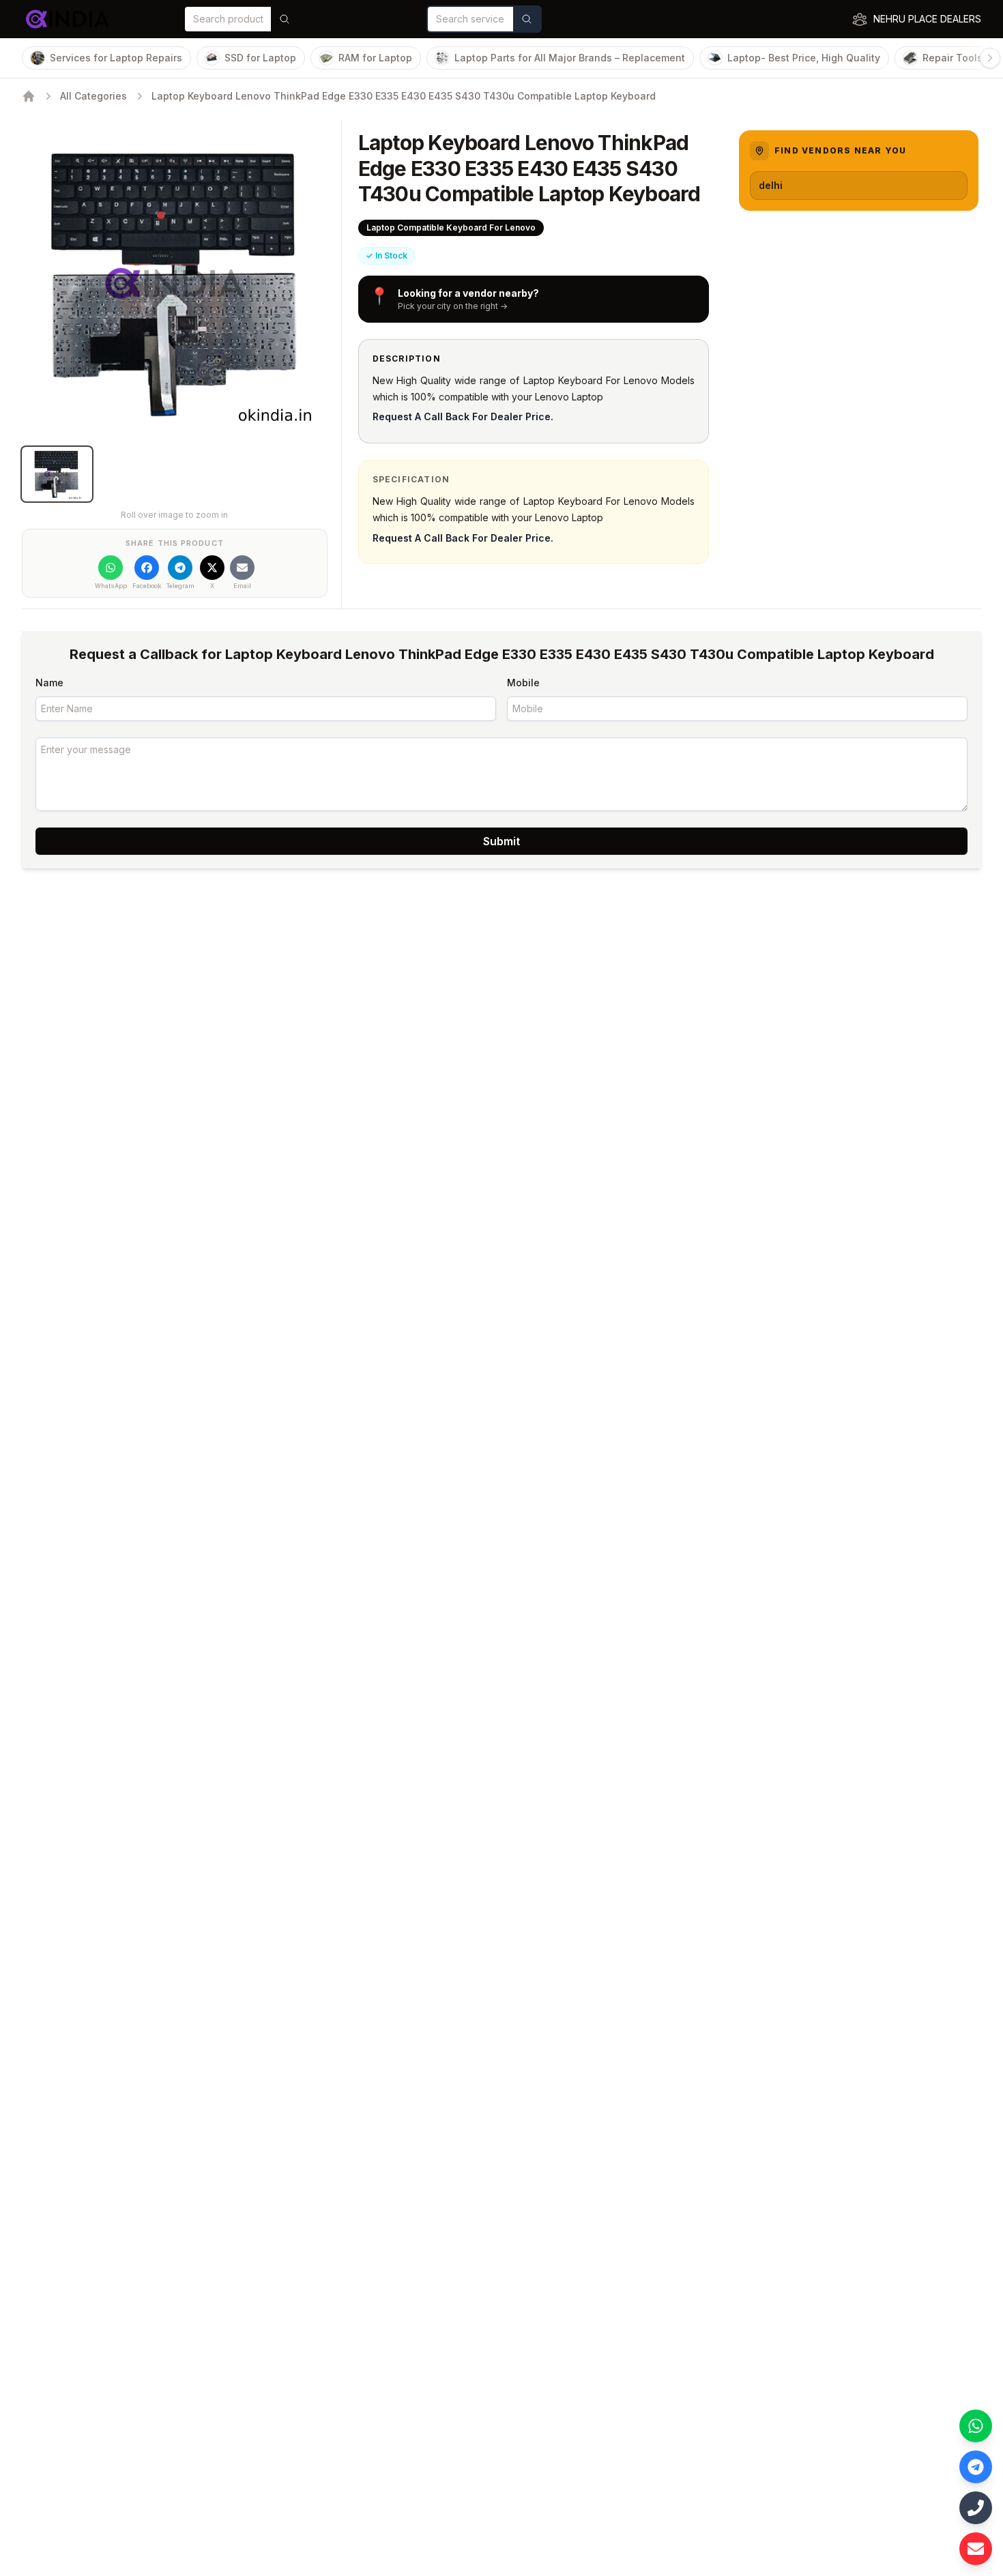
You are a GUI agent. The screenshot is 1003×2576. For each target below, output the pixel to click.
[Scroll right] (990, 58)
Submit (501, 841)
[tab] (57, 474)
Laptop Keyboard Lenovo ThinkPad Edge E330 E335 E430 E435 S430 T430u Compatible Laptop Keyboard (404, 96)
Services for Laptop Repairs (116, 58)
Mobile (523, 683)
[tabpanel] (175, 283)
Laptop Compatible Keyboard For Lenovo (451, 228)
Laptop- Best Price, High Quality (804, 58)
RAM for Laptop (375, 58)
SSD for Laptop (260, 58)
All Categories (93, 96)
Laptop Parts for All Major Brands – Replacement (570, 58)
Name (49, 683)
